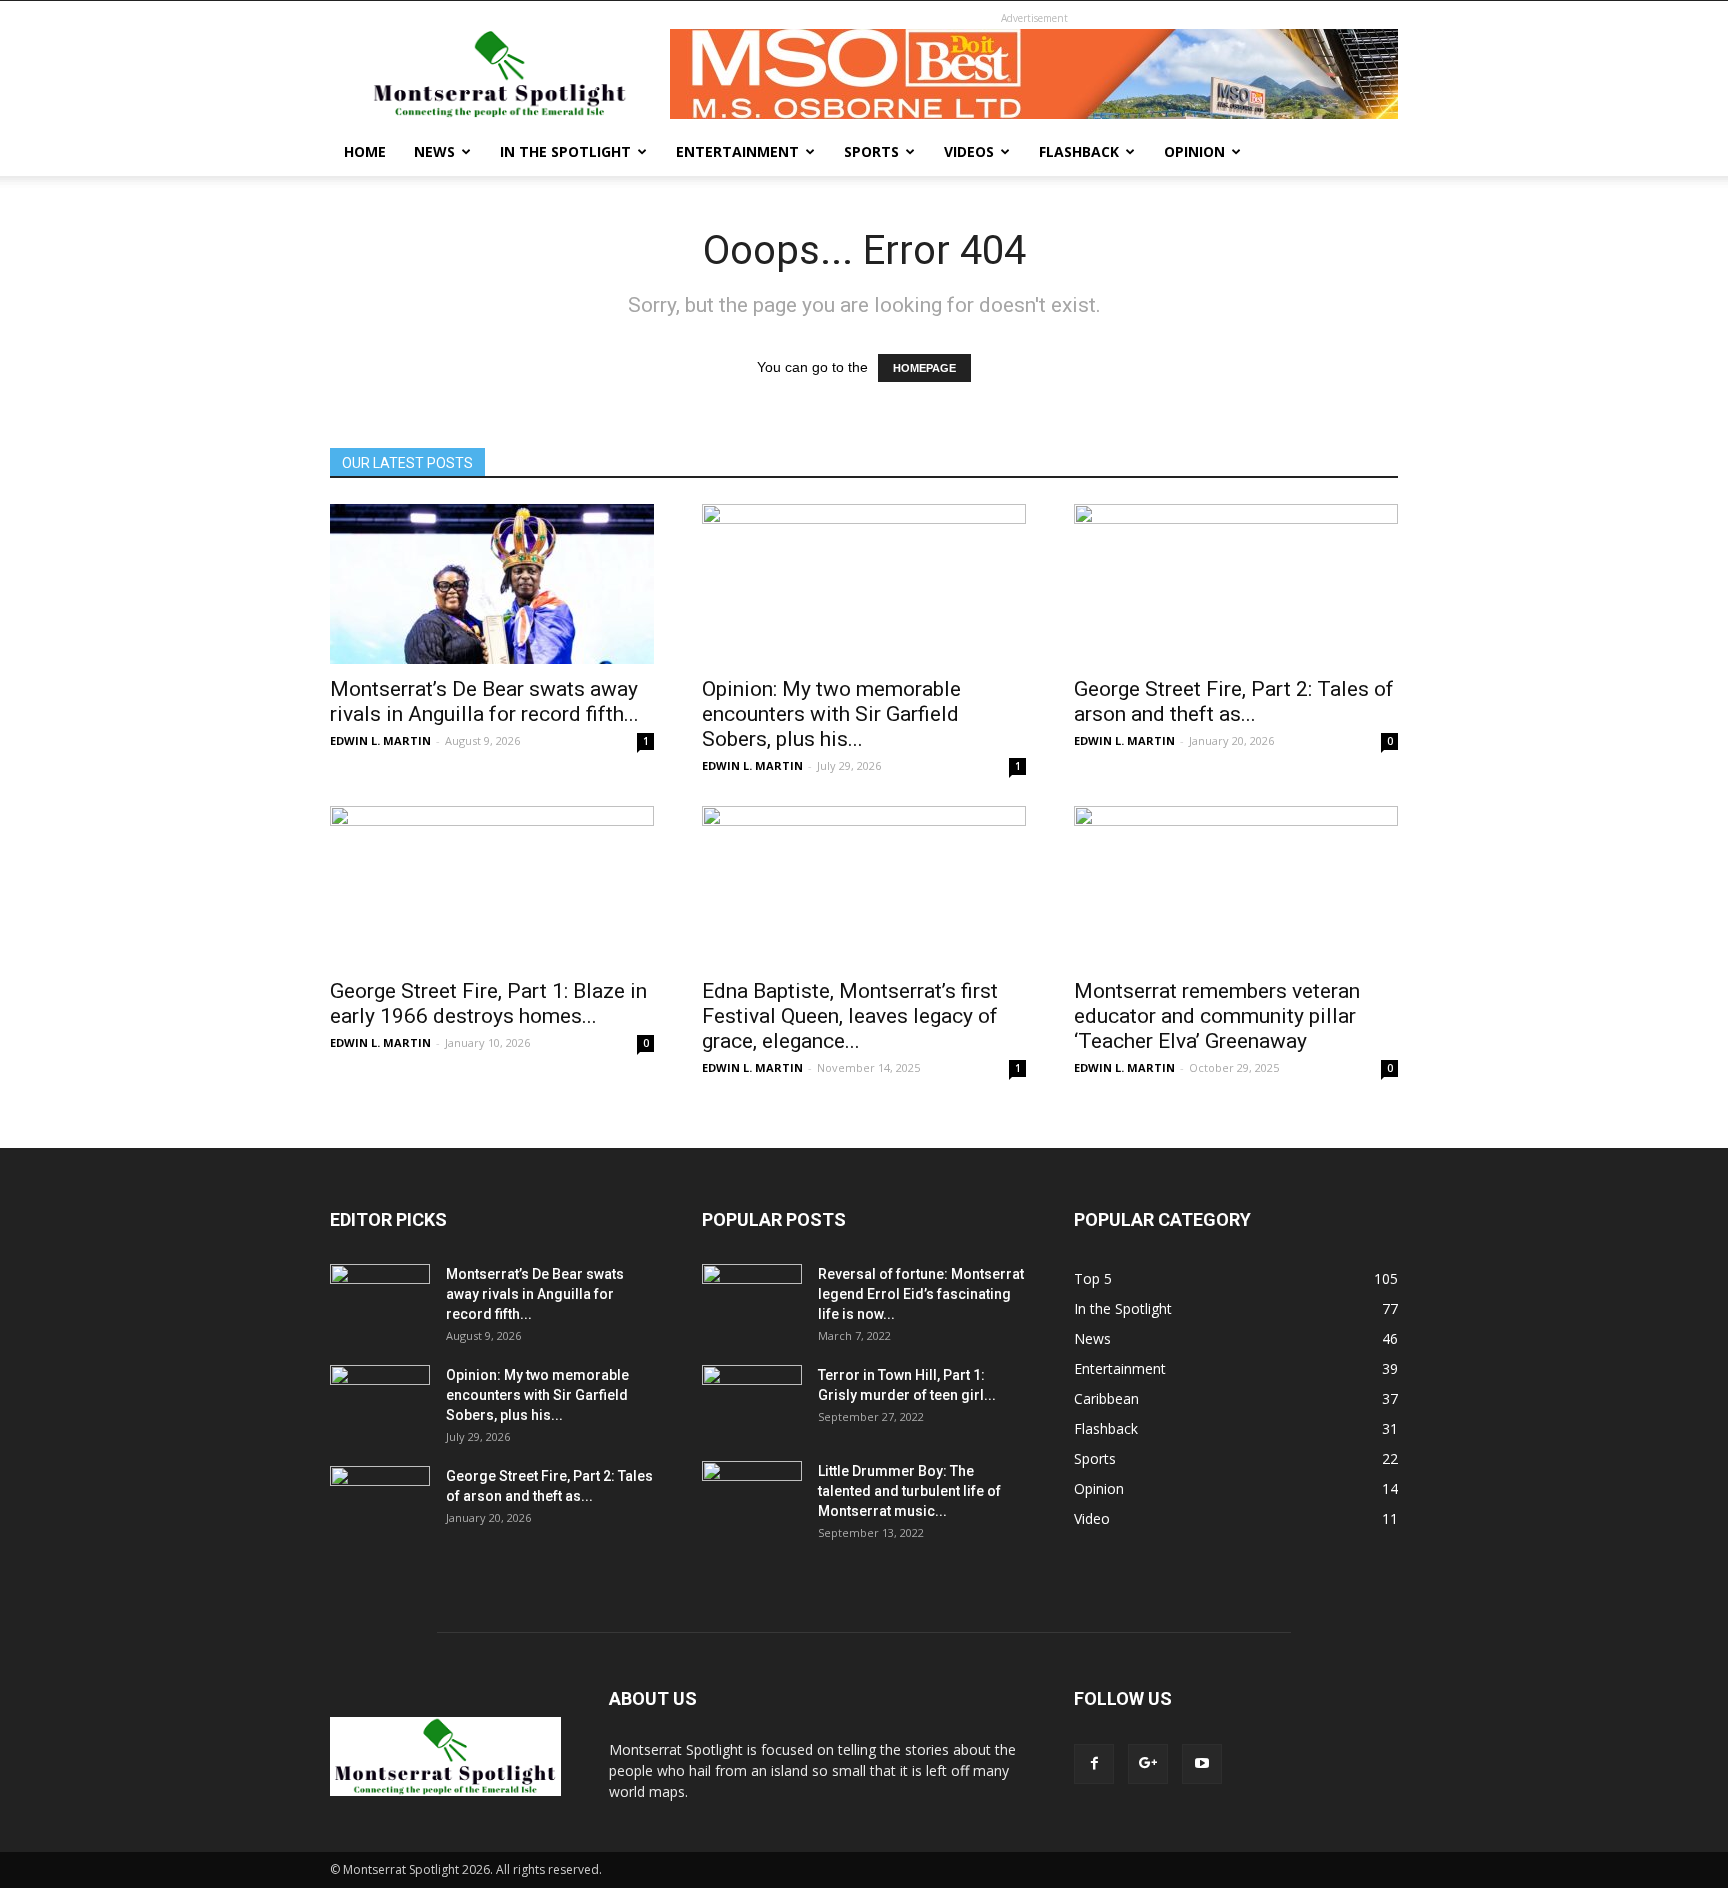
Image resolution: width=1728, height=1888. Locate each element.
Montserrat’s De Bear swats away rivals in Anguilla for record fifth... (484, 701)
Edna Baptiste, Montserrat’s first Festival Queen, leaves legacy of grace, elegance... (850, 1016)
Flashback (1079, 151)
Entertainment (737, 151)
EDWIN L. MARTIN (380, 740)
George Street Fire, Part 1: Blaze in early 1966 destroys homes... (488, 1003)
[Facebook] (1094, 1764)
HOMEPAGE (924, 368)
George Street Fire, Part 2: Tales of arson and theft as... (1234, 701)
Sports (871, 151)
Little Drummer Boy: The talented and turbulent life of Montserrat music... (909, 1491)
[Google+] (1148, 1764)
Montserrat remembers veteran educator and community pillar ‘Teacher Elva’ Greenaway (1217, 1016)
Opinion (1194, 151)
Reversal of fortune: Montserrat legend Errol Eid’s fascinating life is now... (921, 1294)
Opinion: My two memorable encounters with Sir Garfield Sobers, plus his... (831, 714)
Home (365, 151)
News (434, 151)
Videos (969, 151)
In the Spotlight (565, 151)
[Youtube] (1202, 1764)
